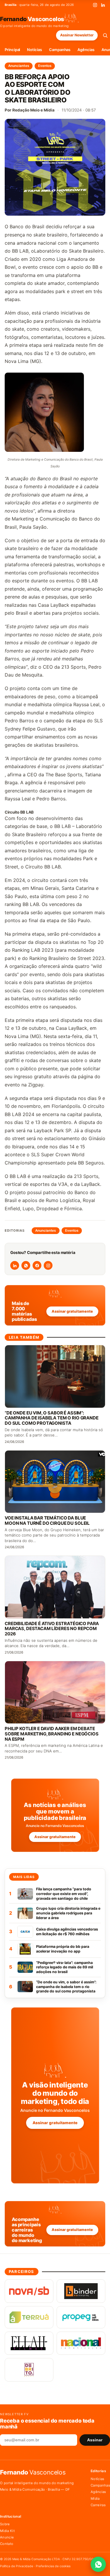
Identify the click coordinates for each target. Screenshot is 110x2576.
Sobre (5, 2524)
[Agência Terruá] (29, 2317)
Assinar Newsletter (77, 35)
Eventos (45, 66)
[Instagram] (95, 5)
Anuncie (7, 2537)
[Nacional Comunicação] (81, 2343)
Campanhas (60, 50)
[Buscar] (105, 35)
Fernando (32, 19)
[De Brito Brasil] (29, 2370)
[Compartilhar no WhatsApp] (26, 1265)
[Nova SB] (29, 2291)
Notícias (34, 50)
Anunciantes (19, 66)
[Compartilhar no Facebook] (37, 1265)
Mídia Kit (7, 2531)
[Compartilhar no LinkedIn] (15, 1265)
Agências (86, 50)
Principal (12, 50)
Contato (7, 2544)
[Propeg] (81, 2317)
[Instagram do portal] (48, 1265)
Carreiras (98, 2505)
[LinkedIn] (103, 5)
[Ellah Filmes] (29, 2343)
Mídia (95, 2499)
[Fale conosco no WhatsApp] (98, 2564)
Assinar (95, 2440)
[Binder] (81, 2291)
